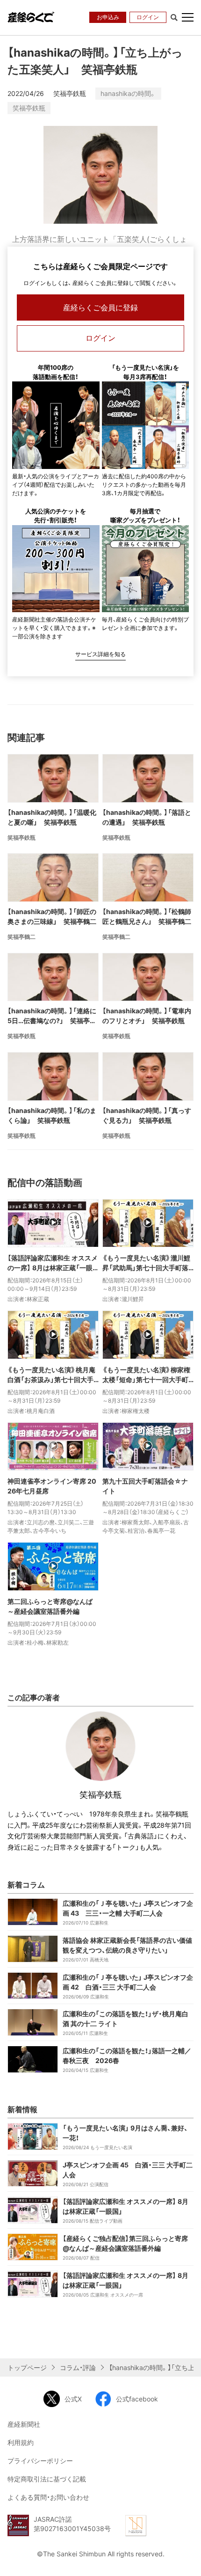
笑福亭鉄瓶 (29, 108)
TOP (187, 2561)
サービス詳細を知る (100, 654)
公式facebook (137, 2399)
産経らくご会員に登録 (100, 307)
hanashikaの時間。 (128, 93)
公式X (73, 2399)
